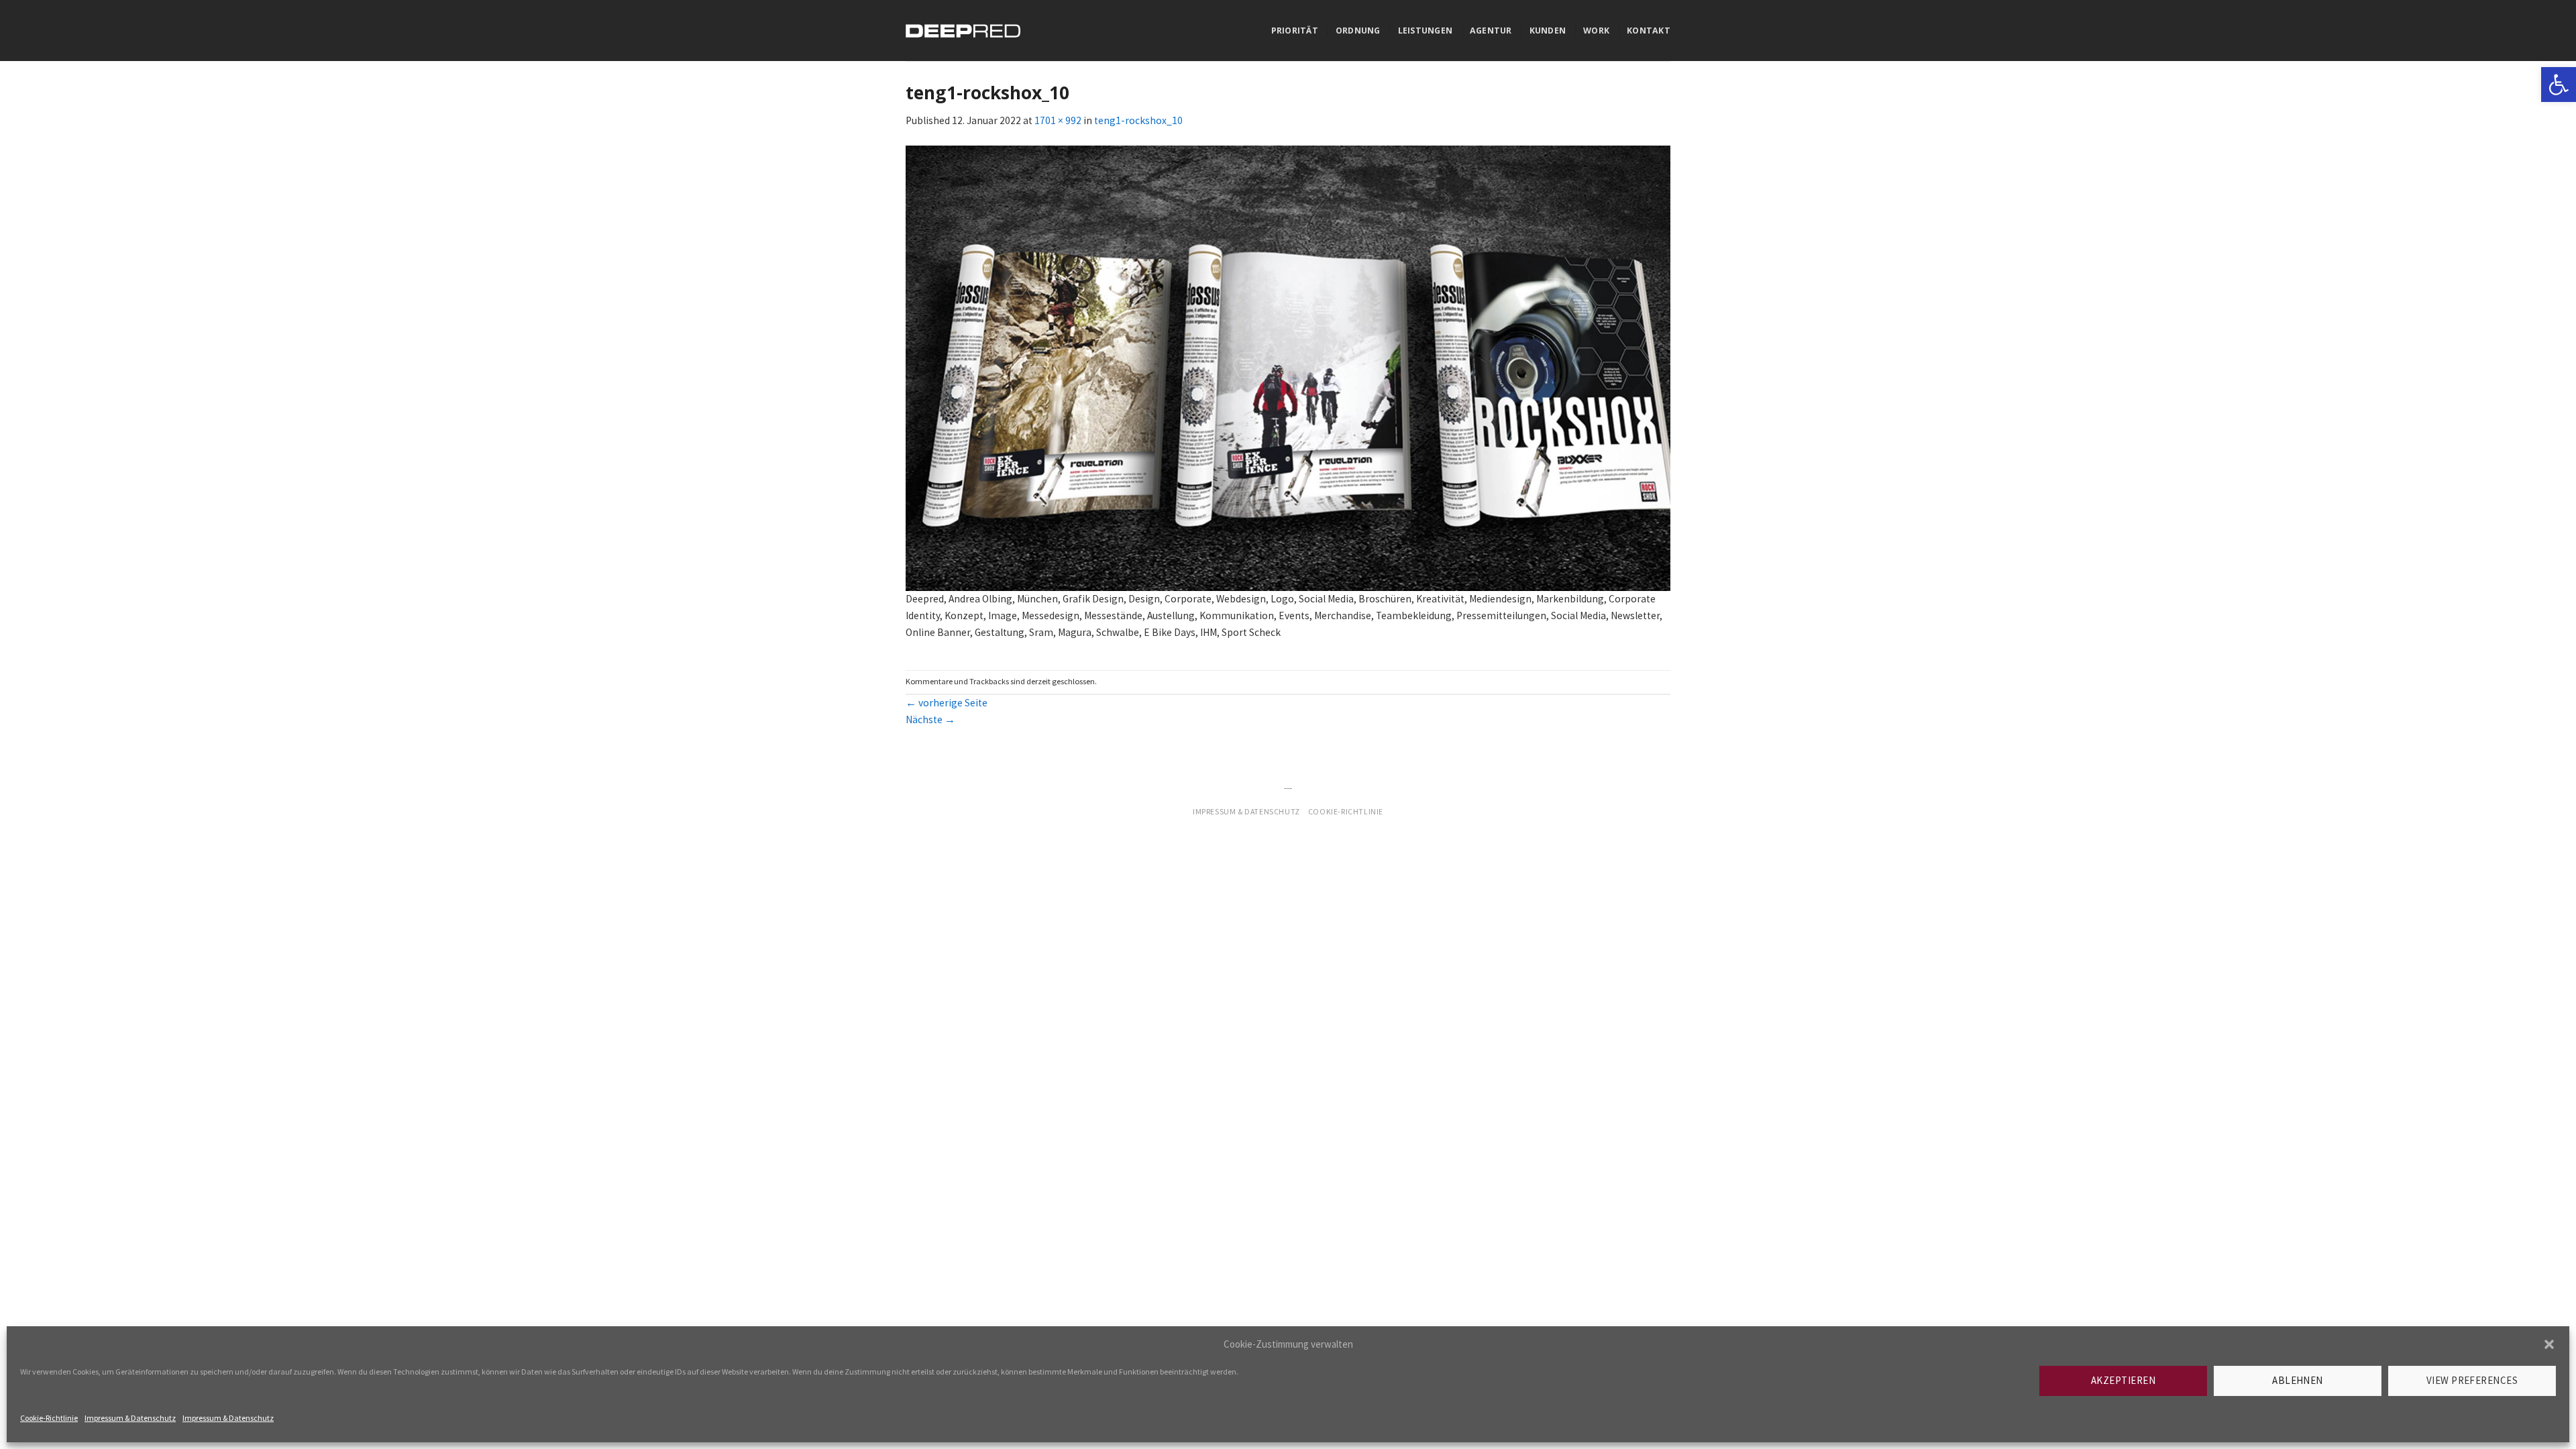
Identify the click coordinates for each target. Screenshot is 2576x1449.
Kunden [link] (1548, 31)
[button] (2549, 1344)
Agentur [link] (1491, 31)
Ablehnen (2298, 1380)
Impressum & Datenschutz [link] (130, 1418)
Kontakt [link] (1649, 31)
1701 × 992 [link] (1058, 120)
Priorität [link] (1295, 31)
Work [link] (1596, 31)
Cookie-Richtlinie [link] (49, 1418)
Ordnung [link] (1358, 31)
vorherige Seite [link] (947, 703)
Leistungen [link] (1425, 31)
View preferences (2472, 1380)
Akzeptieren (2123, 1380)
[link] (2559, 85)
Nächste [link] (930, 719)
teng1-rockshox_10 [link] (1138, 120)
